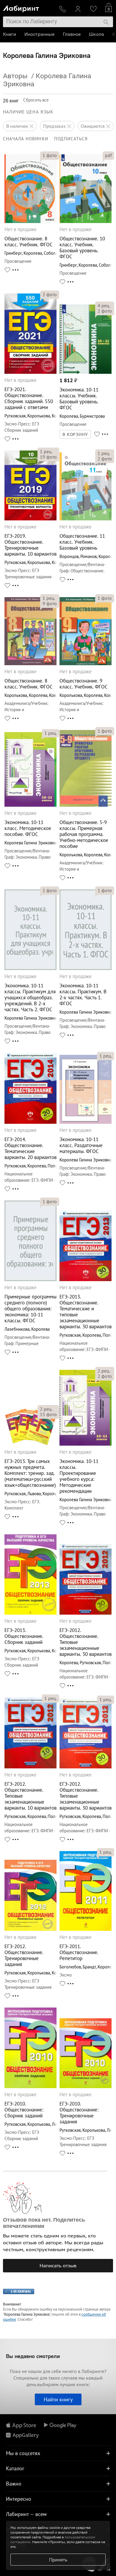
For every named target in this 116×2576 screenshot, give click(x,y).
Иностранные (39, 34)
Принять (58, 2560)
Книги (10, 34)
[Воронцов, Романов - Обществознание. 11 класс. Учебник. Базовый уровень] (86, 519)
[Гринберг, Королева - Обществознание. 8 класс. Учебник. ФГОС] (30, 221)
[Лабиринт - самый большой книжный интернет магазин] (29, 8)
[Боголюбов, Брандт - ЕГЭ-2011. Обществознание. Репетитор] (86, 1929)
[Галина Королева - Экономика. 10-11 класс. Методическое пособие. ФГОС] (30, 805)
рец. (104, 305)
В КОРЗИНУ (75, 434)
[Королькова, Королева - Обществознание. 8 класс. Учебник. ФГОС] (30, 664)
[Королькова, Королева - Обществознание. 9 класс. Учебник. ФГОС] (86, 664)
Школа (97, 34)
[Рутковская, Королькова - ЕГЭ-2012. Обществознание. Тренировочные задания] (30, 1929)
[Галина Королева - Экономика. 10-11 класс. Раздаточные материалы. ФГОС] (86, 1122)
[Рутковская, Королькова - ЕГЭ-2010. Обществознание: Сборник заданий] (30, 2087)
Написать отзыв (58, 2265)
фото (50, 155)
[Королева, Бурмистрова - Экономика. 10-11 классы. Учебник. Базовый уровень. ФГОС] (86, 372)
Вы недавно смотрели (33, 2356)
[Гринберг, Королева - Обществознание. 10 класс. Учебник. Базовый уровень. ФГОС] (86, 221)
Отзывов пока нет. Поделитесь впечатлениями (44, 2223)
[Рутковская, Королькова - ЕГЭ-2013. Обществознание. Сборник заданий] (30, 1613)
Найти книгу (58, 2399)
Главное (72, 34)
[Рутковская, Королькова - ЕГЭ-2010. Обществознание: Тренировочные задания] (86, 2087)
